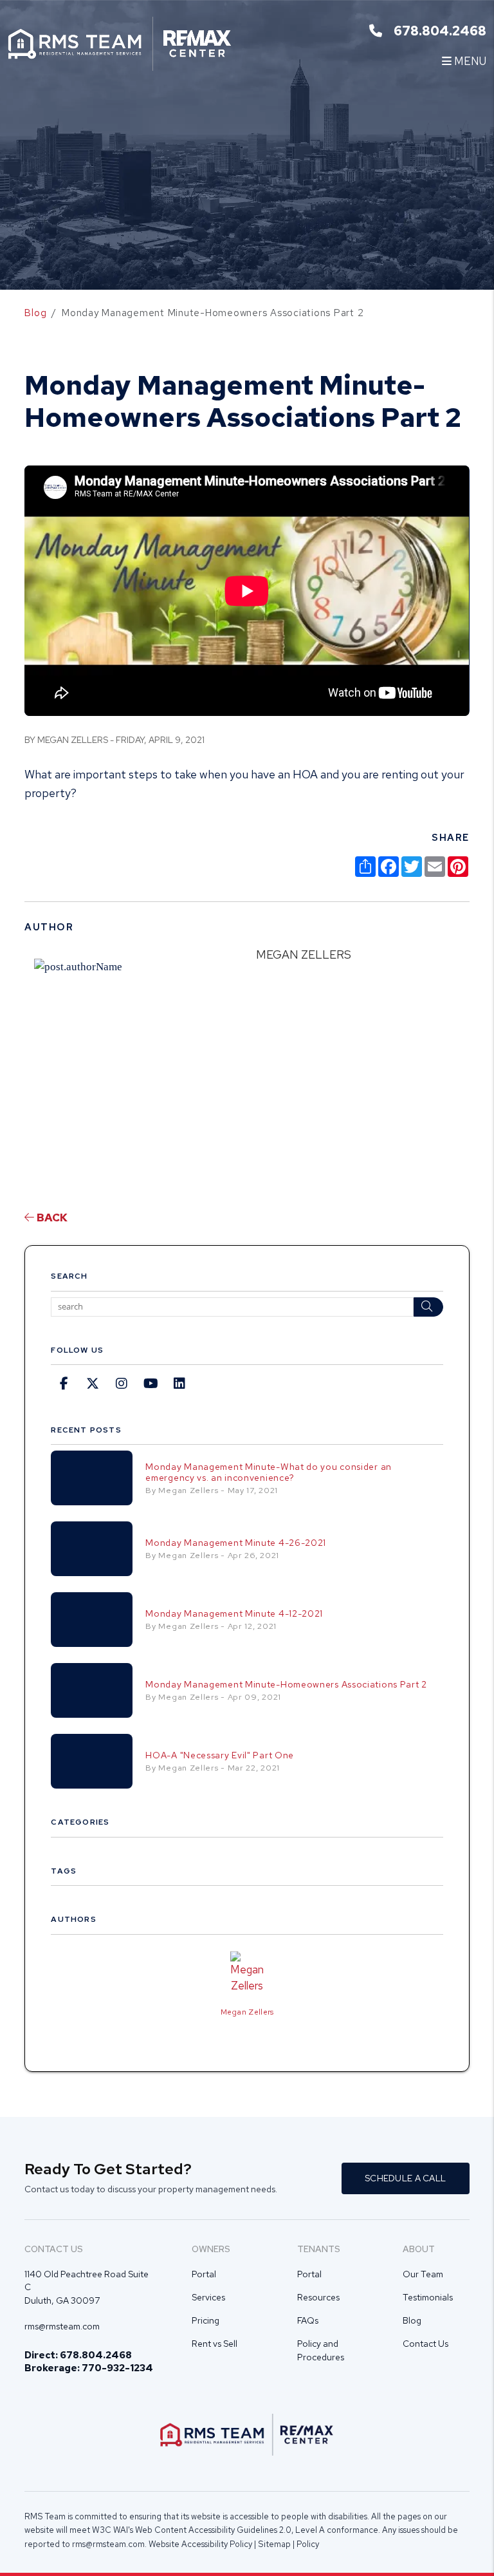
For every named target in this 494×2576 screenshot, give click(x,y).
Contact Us (425, 2344)
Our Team (423, 2274)
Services (208, 2297)
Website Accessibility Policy (200, 2544)
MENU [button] (469, 61)
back (51, 1217)
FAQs (308, 2320)
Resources (318, 2297)
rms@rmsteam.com (62, 2326)
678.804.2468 (440, 31)
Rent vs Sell (215, 2344)
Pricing (206, 2320)
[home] (120, 42)
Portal (204, 2274)
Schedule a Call (405, 2178)
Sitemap (274, 2544)
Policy (308, 2544)
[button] (64, 1384)
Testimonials (428, 2297)
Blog (35, 313)
